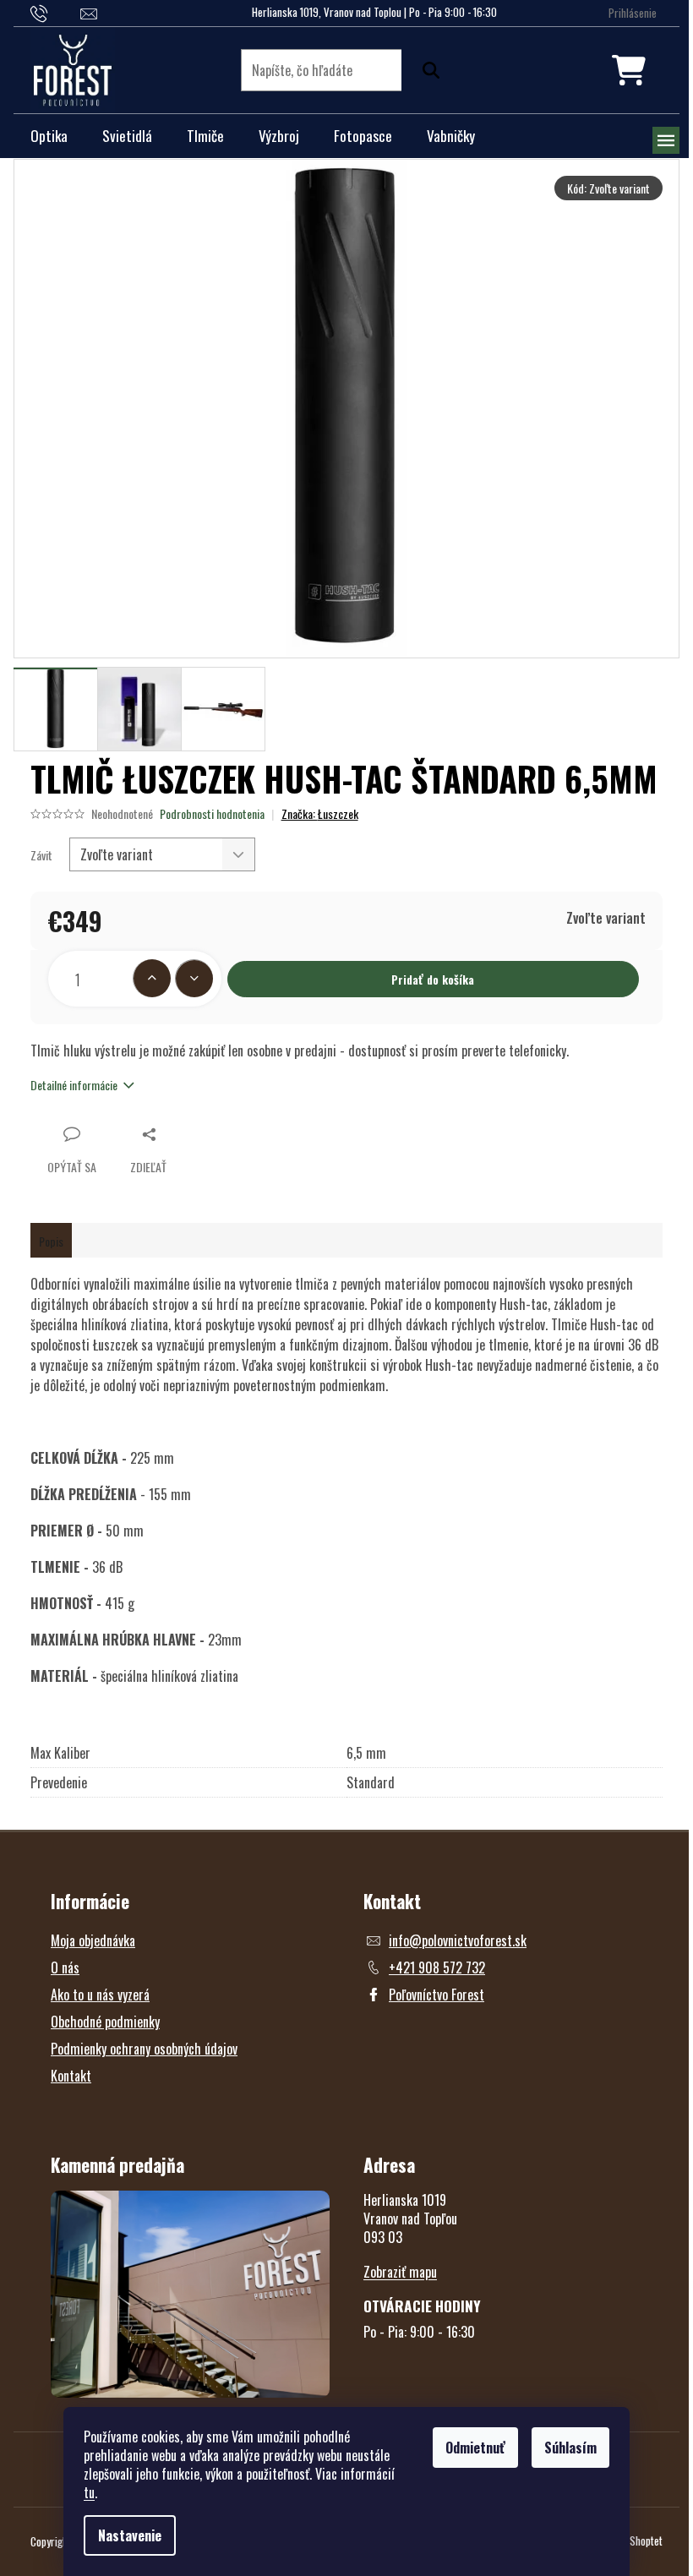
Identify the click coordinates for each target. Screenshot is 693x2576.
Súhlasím (570, 2448)
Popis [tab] (51, 1241)
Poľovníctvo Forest (437, 1995)
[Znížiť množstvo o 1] (194, 978)
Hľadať (427, 70)
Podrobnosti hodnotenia (212, 814)
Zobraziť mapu (400, 2272)
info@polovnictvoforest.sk (458, 1940)
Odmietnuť (475, 2448)
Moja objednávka (93, 1940)
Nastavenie (130, 2535)
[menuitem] (49, 136)
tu (89, 2492)
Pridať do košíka (433, 979)
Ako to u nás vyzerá (100, 1995)
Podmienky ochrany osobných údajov (144, 2049)
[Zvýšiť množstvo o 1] (152, 978)
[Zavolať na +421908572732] (55, 12)
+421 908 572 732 (437, 1967)
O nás (65, 1967)
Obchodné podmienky (105, 2022)
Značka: (320, 813)
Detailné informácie (74, 1085)
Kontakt (71, 2076)
